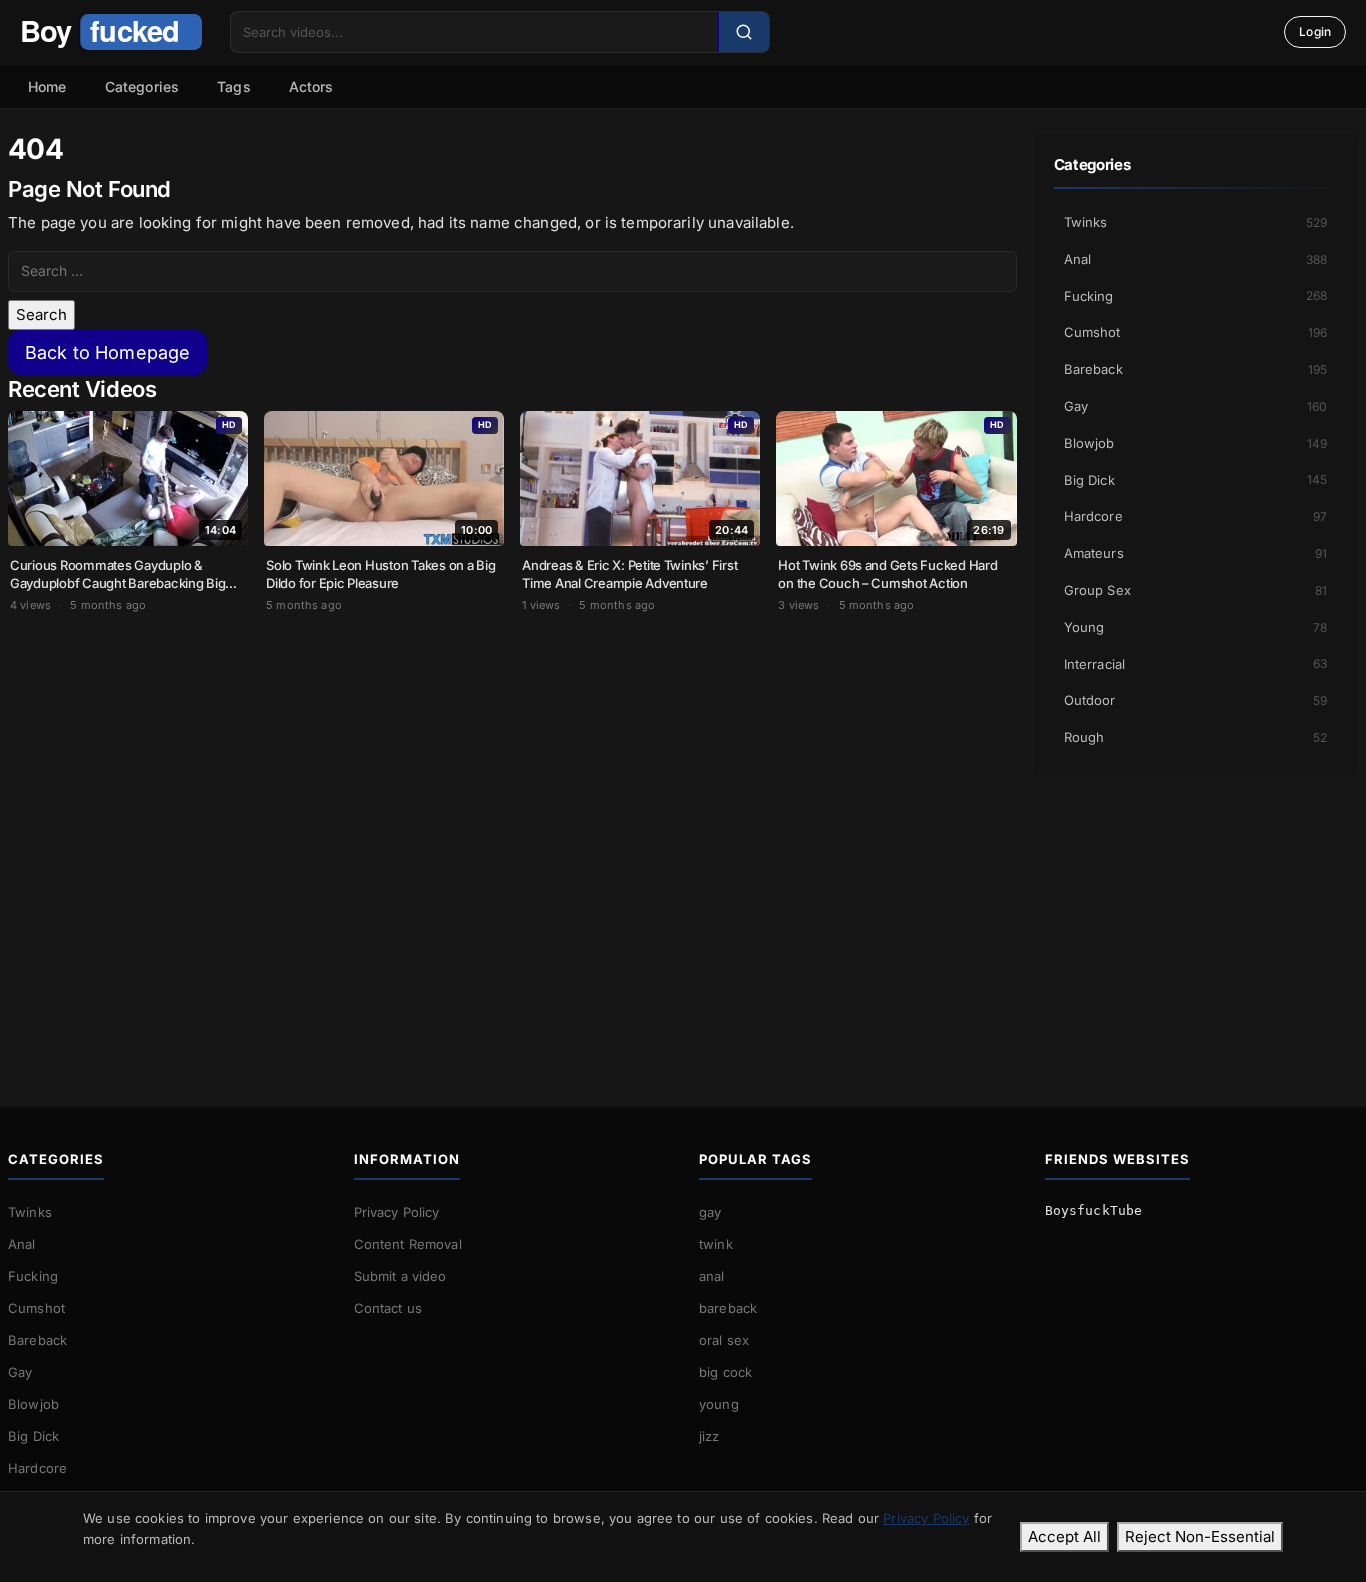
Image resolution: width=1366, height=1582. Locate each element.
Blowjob (1196, 443)
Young (1196, 627)
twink (716, 1244)
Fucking (1196, 296)
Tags (234, 86)
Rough (1196, 737)
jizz (709, 1436)
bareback (728, 1308)
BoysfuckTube (1094, 1210)
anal (712, 1276)
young (719, 1404)
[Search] (743, 32)
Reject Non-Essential (1200, 1536)
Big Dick (1196, 480)
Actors (311, 86)
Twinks (1196, 222)
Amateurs (1196, 553)
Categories (142, 86)
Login (1315, 31)
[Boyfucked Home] (111, 32)
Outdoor (1196, 700)
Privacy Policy (397, 1212)
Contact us (388, 1308)
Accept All (1064, 1536)
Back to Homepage (107, 352)
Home (47, 86)
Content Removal (408, 1244)
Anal (1196, 259)
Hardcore (1196, 516)
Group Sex (1196, 590)
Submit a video (400, 1276)
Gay (1196, 406)
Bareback (1196, 369)
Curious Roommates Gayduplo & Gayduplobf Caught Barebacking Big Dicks (117, 583)
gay (710, 1212)
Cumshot (1196, 332)
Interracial (1196, 664)
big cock (725, 1372)
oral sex (724, 1340)
